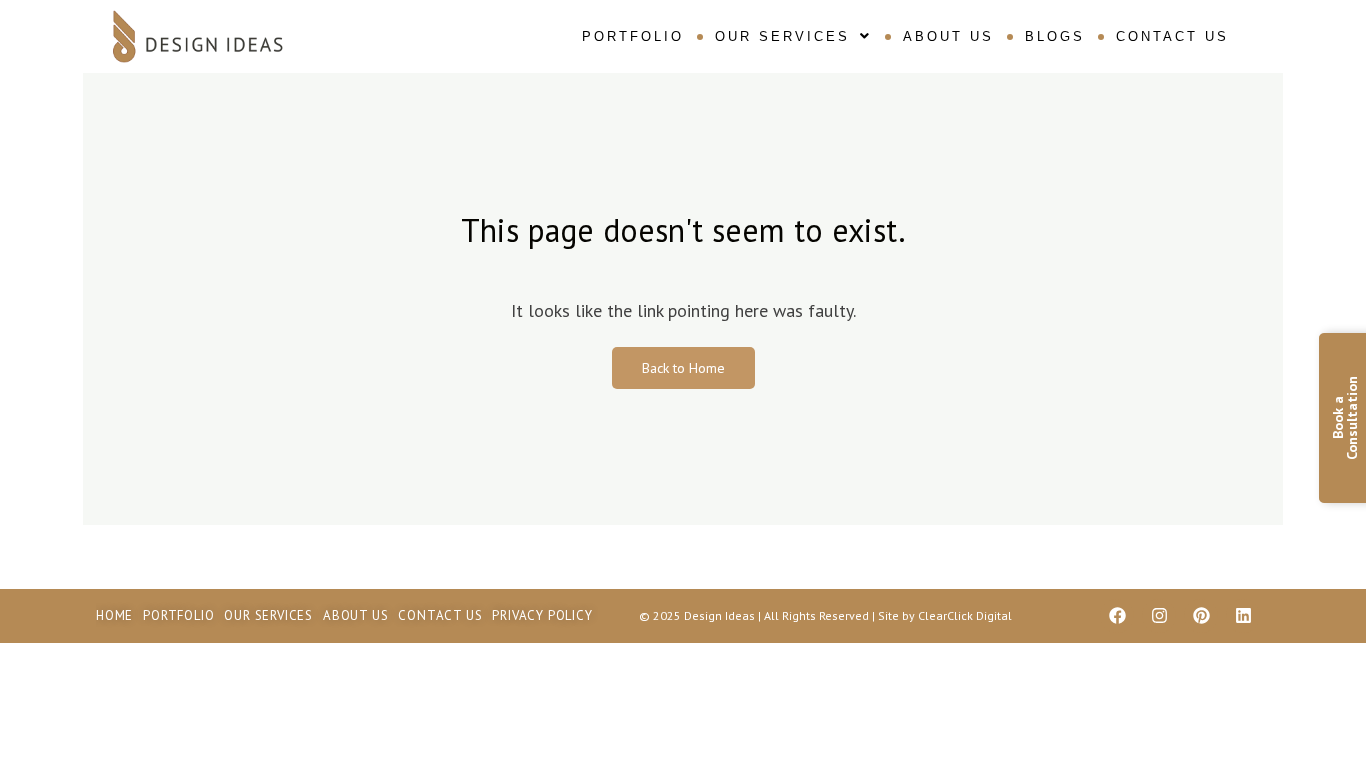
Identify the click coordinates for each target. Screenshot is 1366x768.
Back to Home (683, 368)
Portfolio (633, 36)
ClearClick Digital (965, 615)
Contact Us (1172, 36)
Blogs (1055, 36)
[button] (793, 36)
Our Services (782, 36)
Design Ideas (721, 615)
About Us (948, 36)
